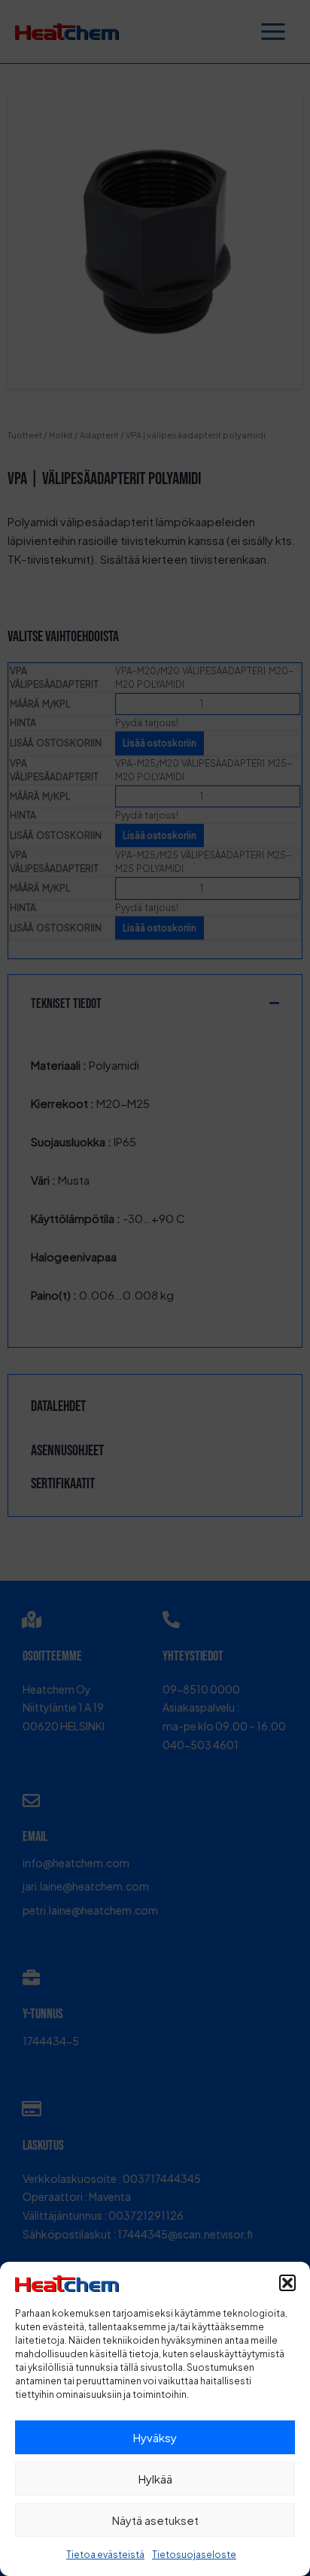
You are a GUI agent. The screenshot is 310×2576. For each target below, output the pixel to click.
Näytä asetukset (155, 2520)
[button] (287, 2283)
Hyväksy (155, 2437)
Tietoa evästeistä (105, 2555)
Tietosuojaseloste (194, 2555)
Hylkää (155, 2479)
